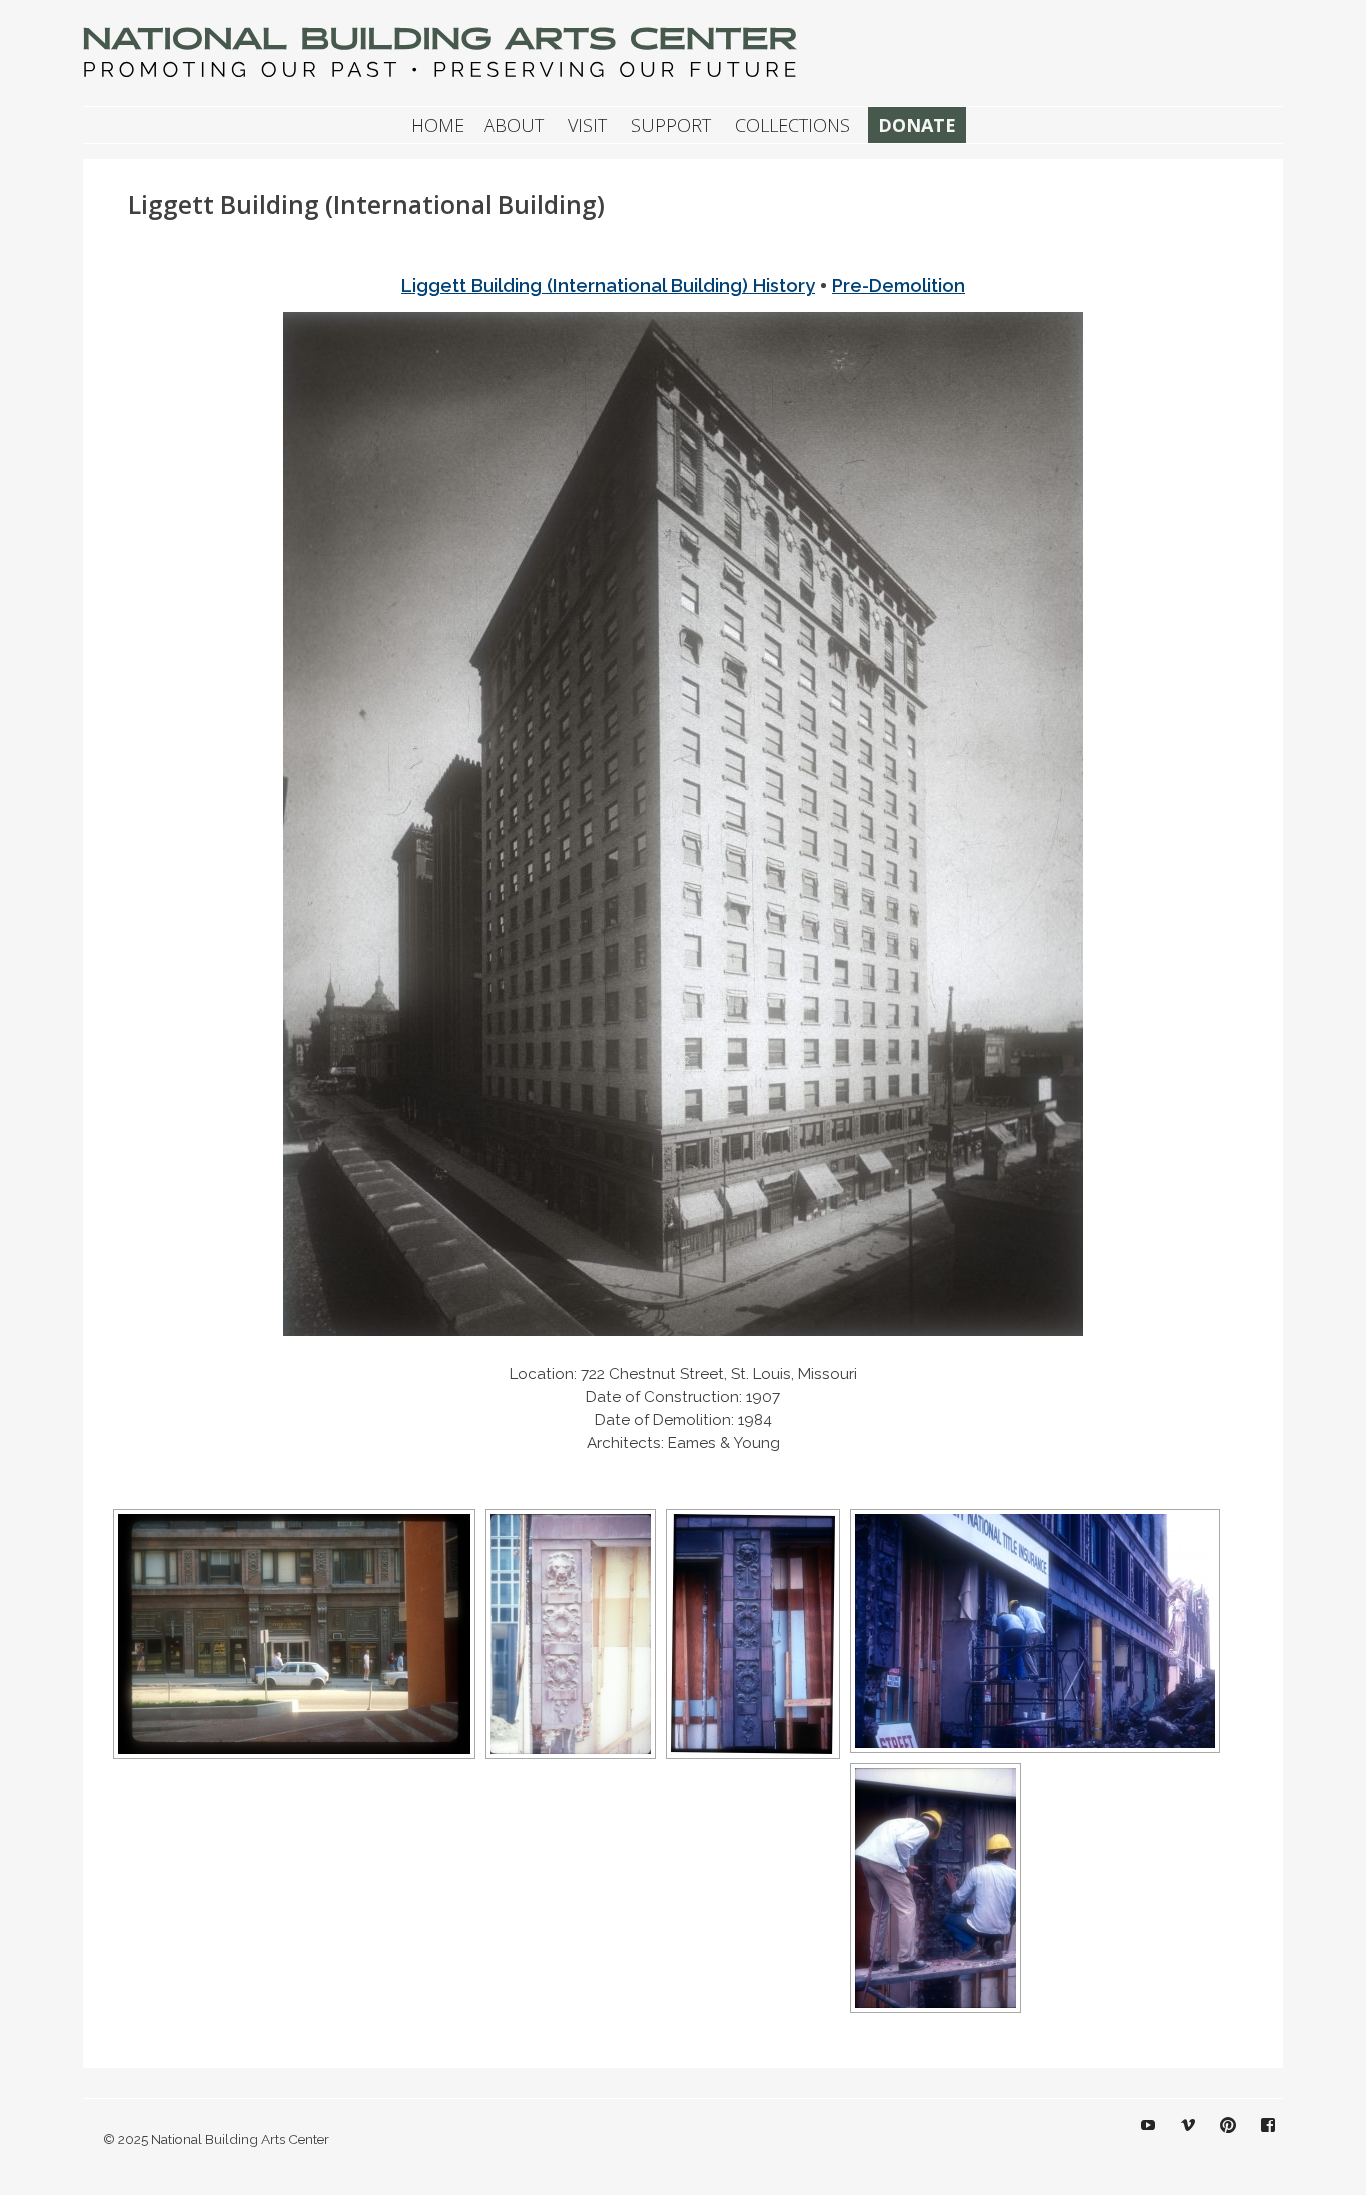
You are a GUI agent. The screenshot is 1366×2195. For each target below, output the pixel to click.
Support (671, 125)
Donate (917, 125)
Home (437, 125)
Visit (587, 125)
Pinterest (1228, 2140)
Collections (792, 125)
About (514, 125)
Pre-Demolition (898, 285)
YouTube (1148, 2140)
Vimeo (1188, 2140)
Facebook (1268, 2140)
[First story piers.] (570, 1634)
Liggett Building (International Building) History (608, 285)
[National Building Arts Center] (443, 77)
